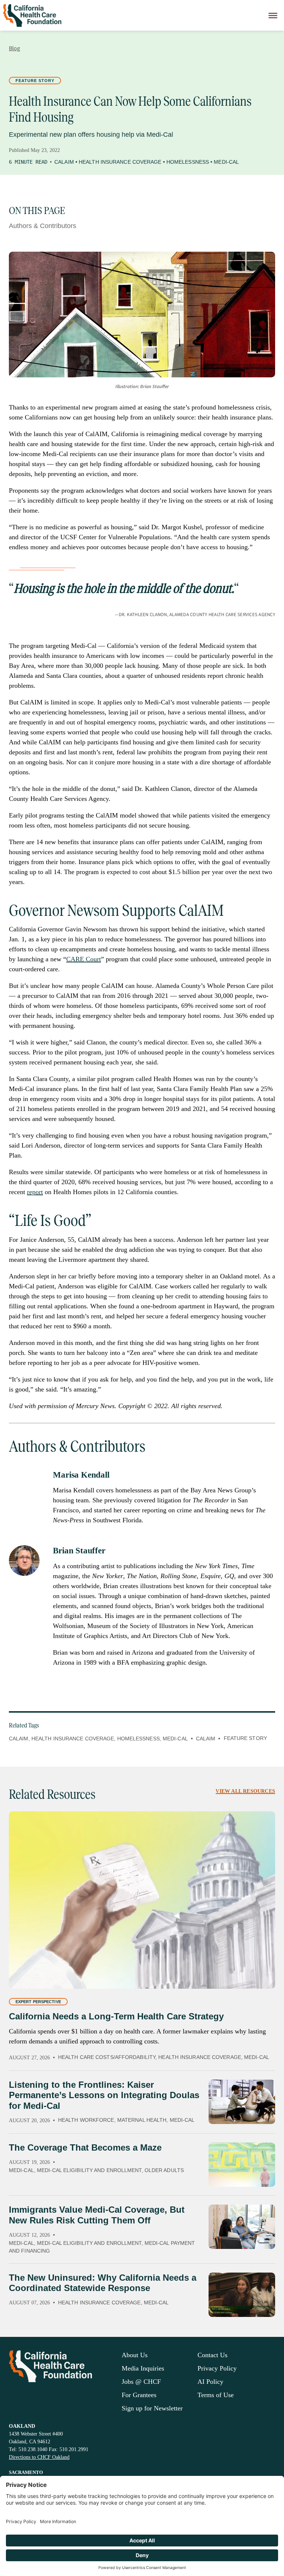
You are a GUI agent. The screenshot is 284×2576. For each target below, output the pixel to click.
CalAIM (64, 162)
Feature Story (35, 81)
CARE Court (84, 959)
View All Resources (245, 1791)
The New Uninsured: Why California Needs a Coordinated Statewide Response (103, 2283)
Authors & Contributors (43, 226)
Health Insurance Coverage (120, 162)
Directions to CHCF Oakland (39, 2457)
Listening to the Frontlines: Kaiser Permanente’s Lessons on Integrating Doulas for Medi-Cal (104, 2095)
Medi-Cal (226, 162)
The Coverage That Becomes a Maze (85, 2147)
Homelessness (188, 162)
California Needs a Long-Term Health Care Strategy (116, 2016)
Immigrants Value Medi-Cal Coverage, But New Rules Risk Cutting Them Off (97, 2215)
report (35, 1192)
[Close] (273, 15)
